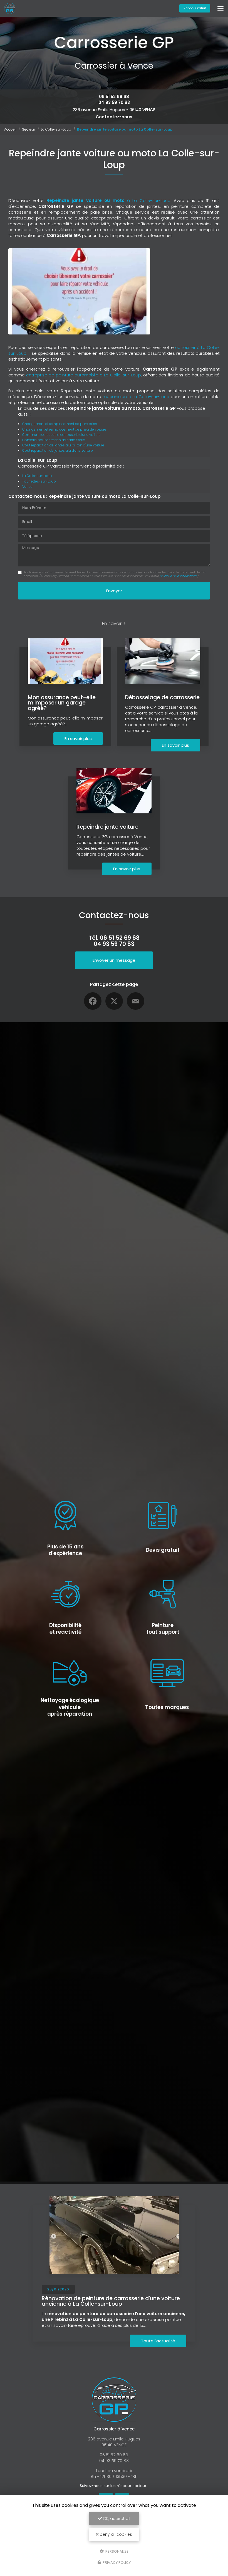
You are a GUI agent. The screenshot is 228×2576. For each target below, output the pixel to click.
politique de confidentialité (178, 576)
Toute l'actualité (158, 2341)
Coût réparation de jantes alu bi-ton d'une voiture (63, 445)
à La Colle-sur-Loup (108, 200)
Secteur (29, 129)
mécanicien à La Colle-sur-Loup (136, 397)
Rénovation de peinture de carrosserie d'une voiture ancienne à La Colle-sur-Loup (111, 2301)
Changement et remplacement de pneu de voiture (64, 429)
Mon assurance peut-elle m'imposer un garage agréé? (62, 703)
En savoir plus (78, 739)
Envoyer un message (114, 960)
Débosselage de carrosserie (162, 697)
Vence (27, 487)
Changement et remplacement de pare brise (60, 424)
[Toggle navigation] (220, 8)
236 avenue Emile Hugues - (114, 110)
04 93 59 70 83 (114, 102)
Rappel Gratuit (195, 8)
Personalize (117, 2551)
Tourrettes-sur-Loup (39, 481)
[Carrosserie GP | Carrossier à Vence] (10, 8)
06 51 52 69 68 (114, 97)
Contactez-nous (114, 117)
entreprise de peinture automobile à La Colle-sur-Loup (83, 375)
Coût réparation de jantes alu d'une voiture (58, 450)
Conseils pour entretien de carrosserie (54, 440)
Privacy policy (116, 2563)
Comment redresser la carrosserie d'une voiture (61, 435)
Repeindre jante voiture (107, 827)
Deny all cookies (115, 2534)
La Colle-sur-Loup (56, 129)
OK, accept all (116, 2518)
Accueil (10, 129)
